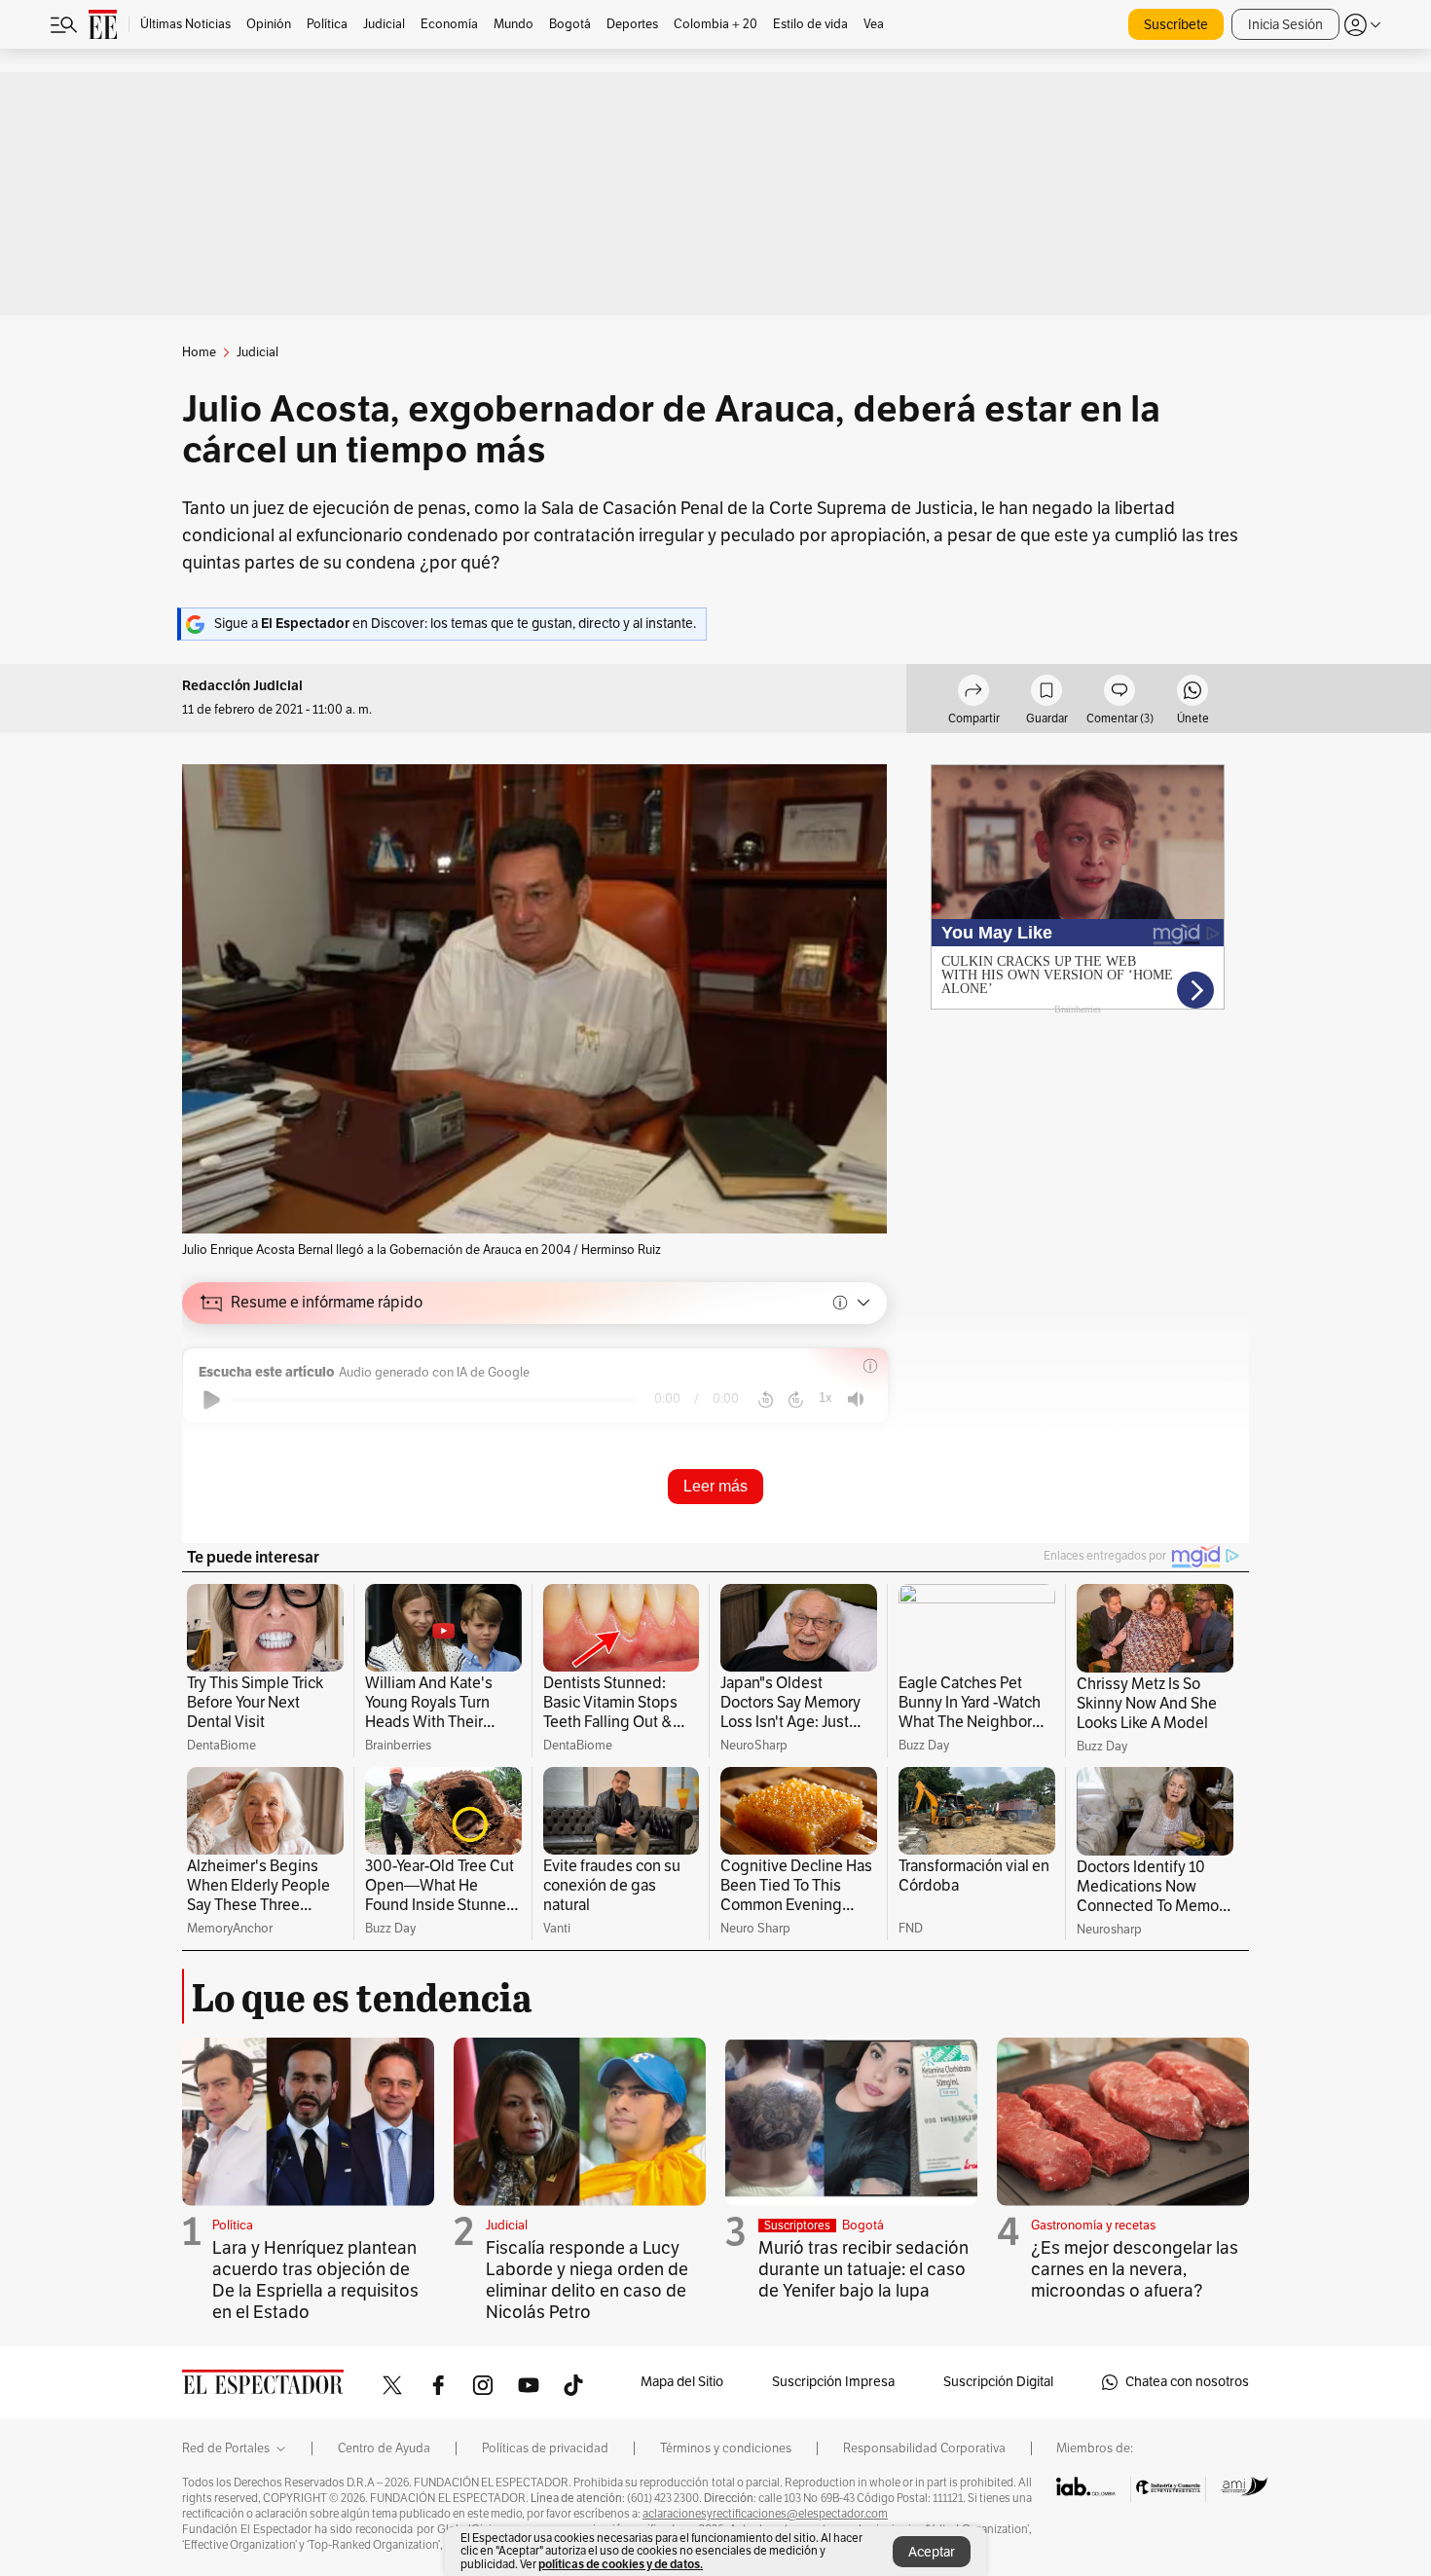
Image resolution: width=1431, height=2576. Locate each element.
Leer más (715, 1486)
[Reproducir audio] (212, 1400)
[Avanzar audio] (796, 1400)
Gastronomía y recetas (1093, 2226)
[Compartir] (973, 693)
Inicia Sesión (1285, 25)
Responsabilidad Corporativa (924, 2448)
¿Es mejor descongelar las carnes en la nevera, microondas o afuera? (1135, 2269)
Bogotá (863, 2226)
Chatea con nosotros (1187, 2382)
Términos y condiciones (726, 2448)
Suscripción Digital (998, 2382)
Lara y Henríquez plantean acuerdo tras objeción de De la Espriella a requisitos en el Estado (315, 2280)
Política (233, 2226)
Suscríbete (1176, 25)
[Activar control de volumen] (856, 1399)
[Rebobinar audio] (766, 1400)
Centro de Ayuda (384, 2448)
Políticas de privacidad (545, 2448)
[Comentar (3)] (1119, 693)
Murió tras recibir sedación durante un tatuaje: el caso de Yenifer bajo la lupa (863, 2269)
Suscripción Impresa (833, 2382)
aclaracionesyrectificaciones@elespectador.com (765, 2514)
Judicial (507, 2226)
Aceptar (932, 2552)
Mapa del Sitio (682, 2382)
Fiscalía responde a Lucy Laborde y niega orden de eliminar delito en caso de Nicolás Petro (587, 2280)
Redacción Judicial (242, 686)
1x (826, 1398)
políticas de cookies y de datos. (621, 2564)
